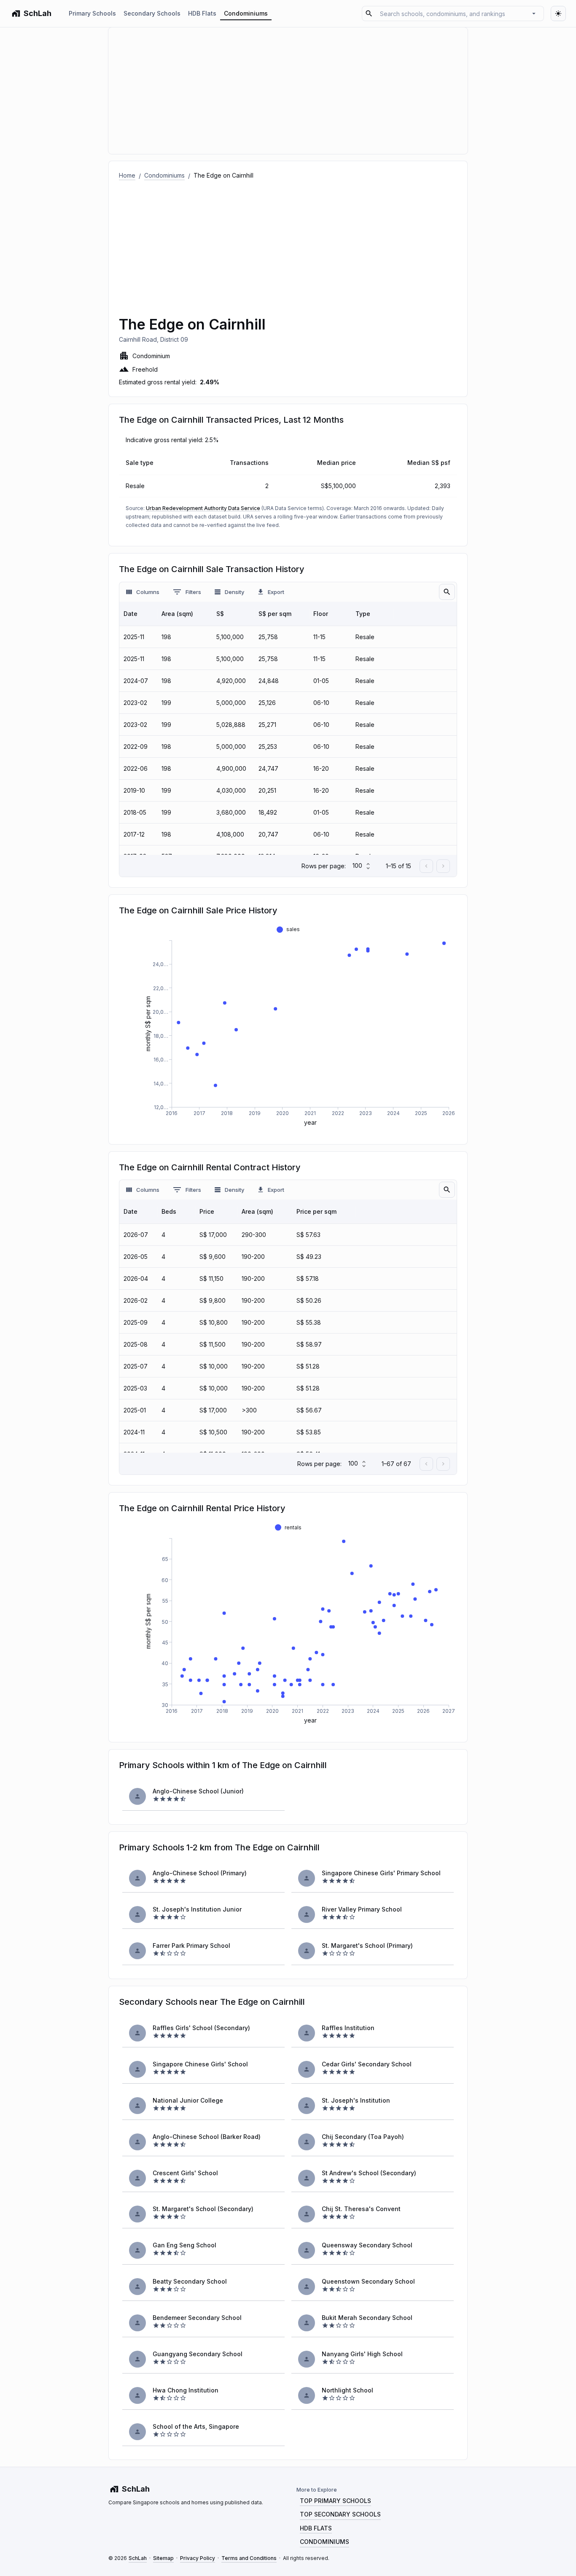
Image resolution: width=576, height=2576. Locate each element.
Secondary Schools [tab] (152, 13)
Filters (193, 592)
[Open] (534, 14)
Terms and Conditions (249, 2558)
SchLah (138, 2558)
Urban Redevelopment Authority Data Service (203, 508)
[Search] (447, 592)
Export (276, 592)
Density (234, 592)
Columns (148, 592)
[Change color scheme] (558, 14)
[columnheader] (138, 614)
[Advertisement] (288, 243)
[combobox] (452, 13)
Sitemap (163, 2558)
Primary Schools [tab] (92, 13)
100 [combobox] (357, 865)
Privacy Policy (198, 2558)
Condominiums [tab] (246, 13)
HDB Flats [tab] (202, 13)
